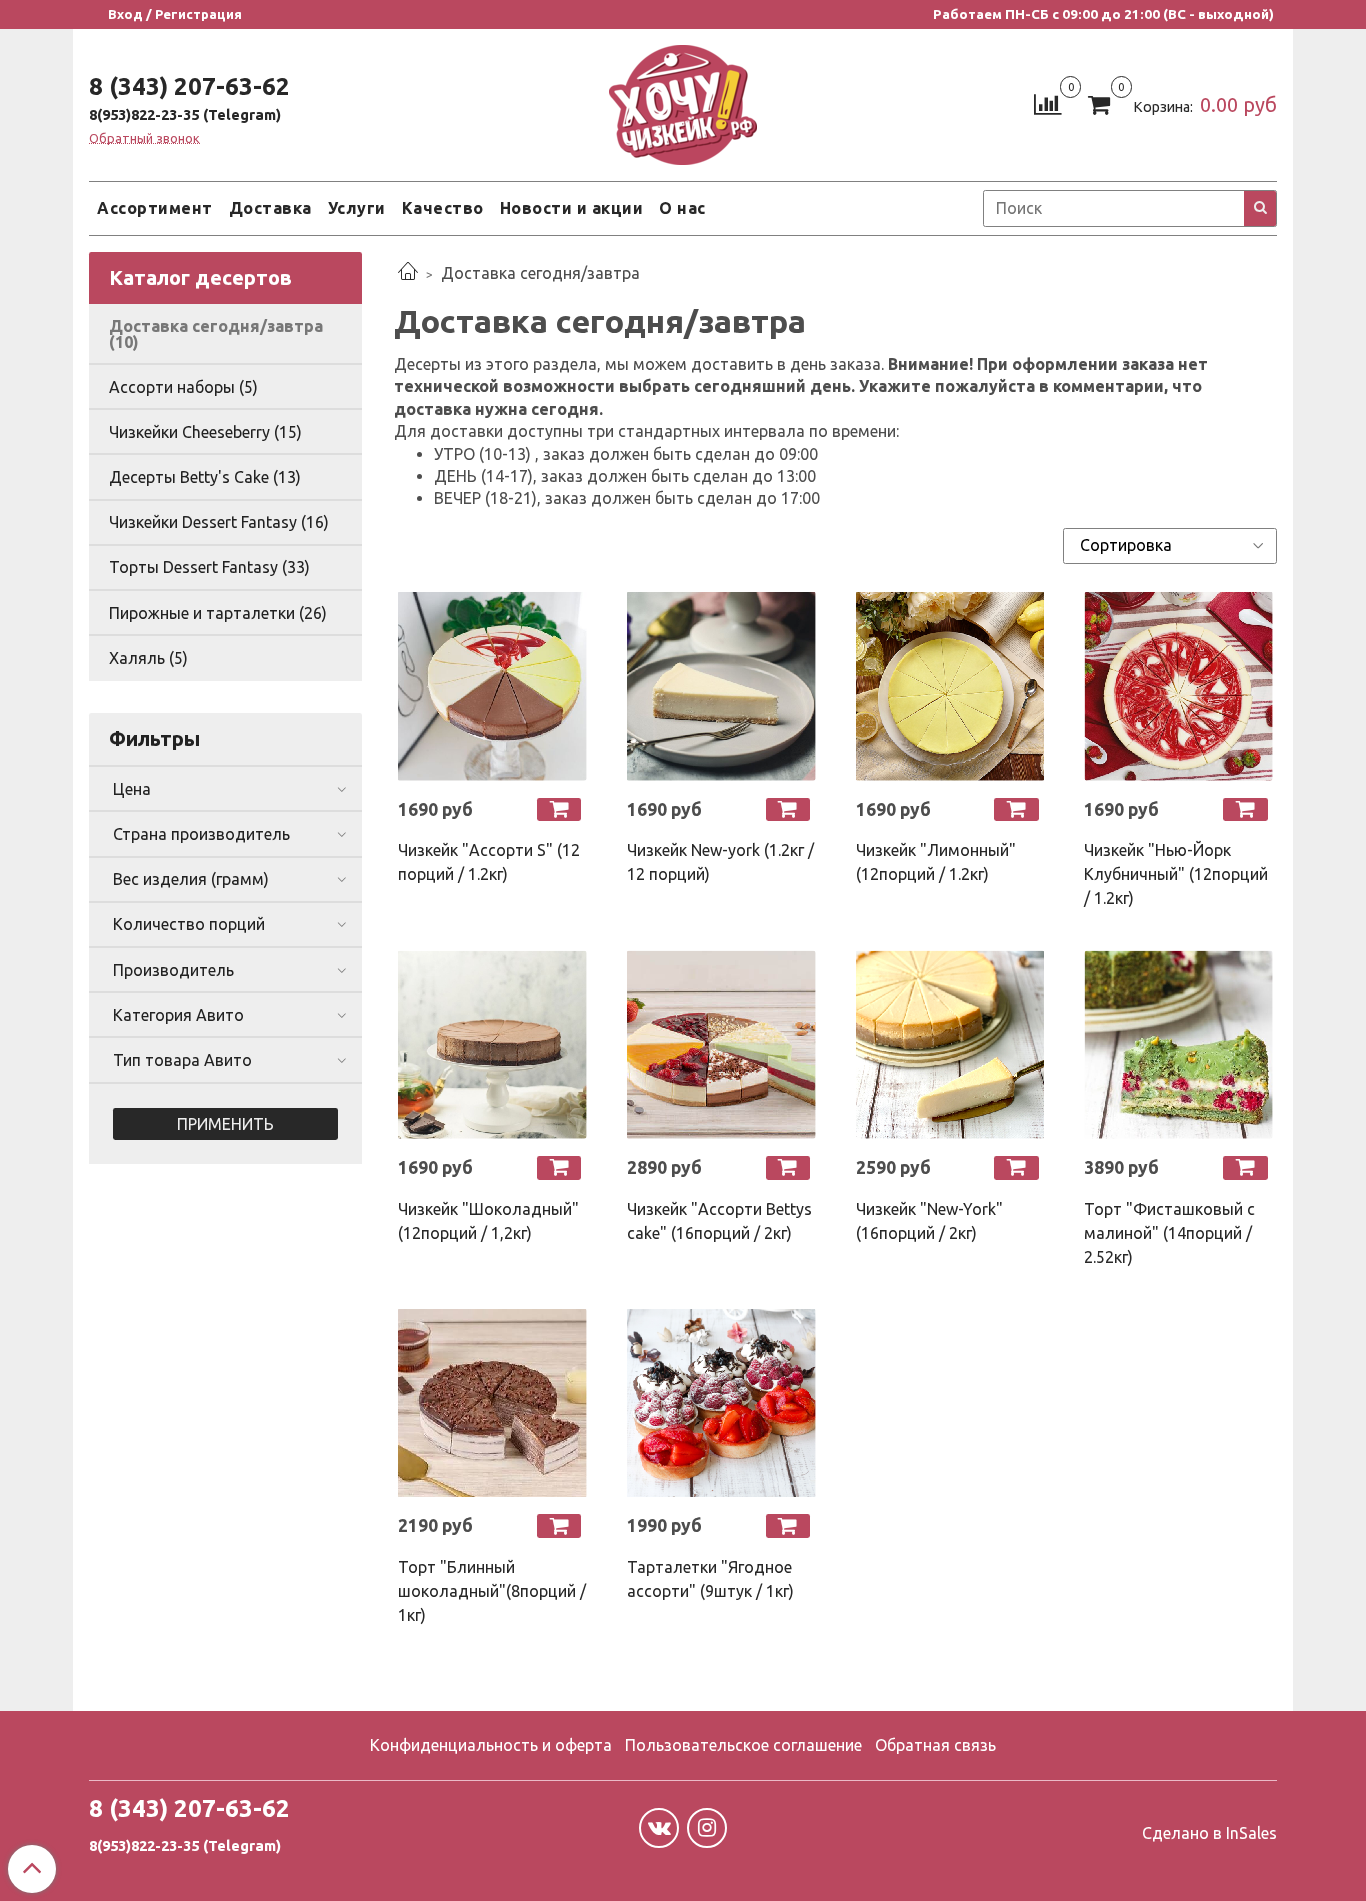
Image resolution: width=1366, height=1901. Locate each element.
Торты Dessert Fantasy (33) (209, 567)
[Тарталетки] (721, 1403)
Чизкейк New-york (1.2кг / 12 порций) (720, 862)
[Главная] (408, 273)
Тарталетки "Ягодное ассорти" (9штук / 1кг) (710, 1579)
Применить (225, 1124)
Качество (443, 208)
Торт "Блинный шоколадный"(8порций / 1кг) (492, 1591)
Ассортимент (155, 208)
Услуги (357, 208)
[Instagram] (707, 1828)
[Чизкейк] (492, 686)
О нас (682, 208)
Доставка (270, 208)
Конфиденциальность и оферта (491, 1745)
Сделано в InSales (1209, 1833)
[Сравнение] (1047, 103)
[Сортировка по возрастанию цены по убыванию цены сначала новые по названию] (1170, 546)
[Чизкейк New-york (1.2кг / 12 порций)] (721, 686)
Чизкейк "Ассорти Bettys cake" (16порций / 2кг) (719, 1221)
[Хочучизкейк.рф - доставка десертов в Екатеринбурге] (683, 100)
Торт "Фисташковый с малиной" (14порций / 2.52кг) (1169, 1233)
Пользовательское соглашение (743, 1745)
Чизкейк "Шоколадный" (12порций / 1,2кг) (488, 1221)
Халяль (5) (148, 658)
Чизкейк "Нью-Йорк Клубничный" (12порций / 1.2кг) (1176, 874)
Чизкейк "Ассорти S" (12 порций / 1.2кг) (489, 862)
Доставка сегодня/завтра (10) (216, 334)
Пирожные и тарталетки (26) (218, 613)
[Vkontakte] (659, 1828)
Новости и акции (572, 208)
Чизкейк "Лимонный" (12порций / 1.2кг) (936, 862)
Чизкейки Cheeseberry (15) (205, 432)
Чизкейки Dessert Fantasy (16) (219, 522)
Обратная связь (935, 1745)
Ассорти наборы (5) (183, 387)
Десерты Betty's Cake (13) (205, 477)
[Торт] (1178, 1044)
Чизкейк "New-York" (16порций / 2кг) (929, 1221)
